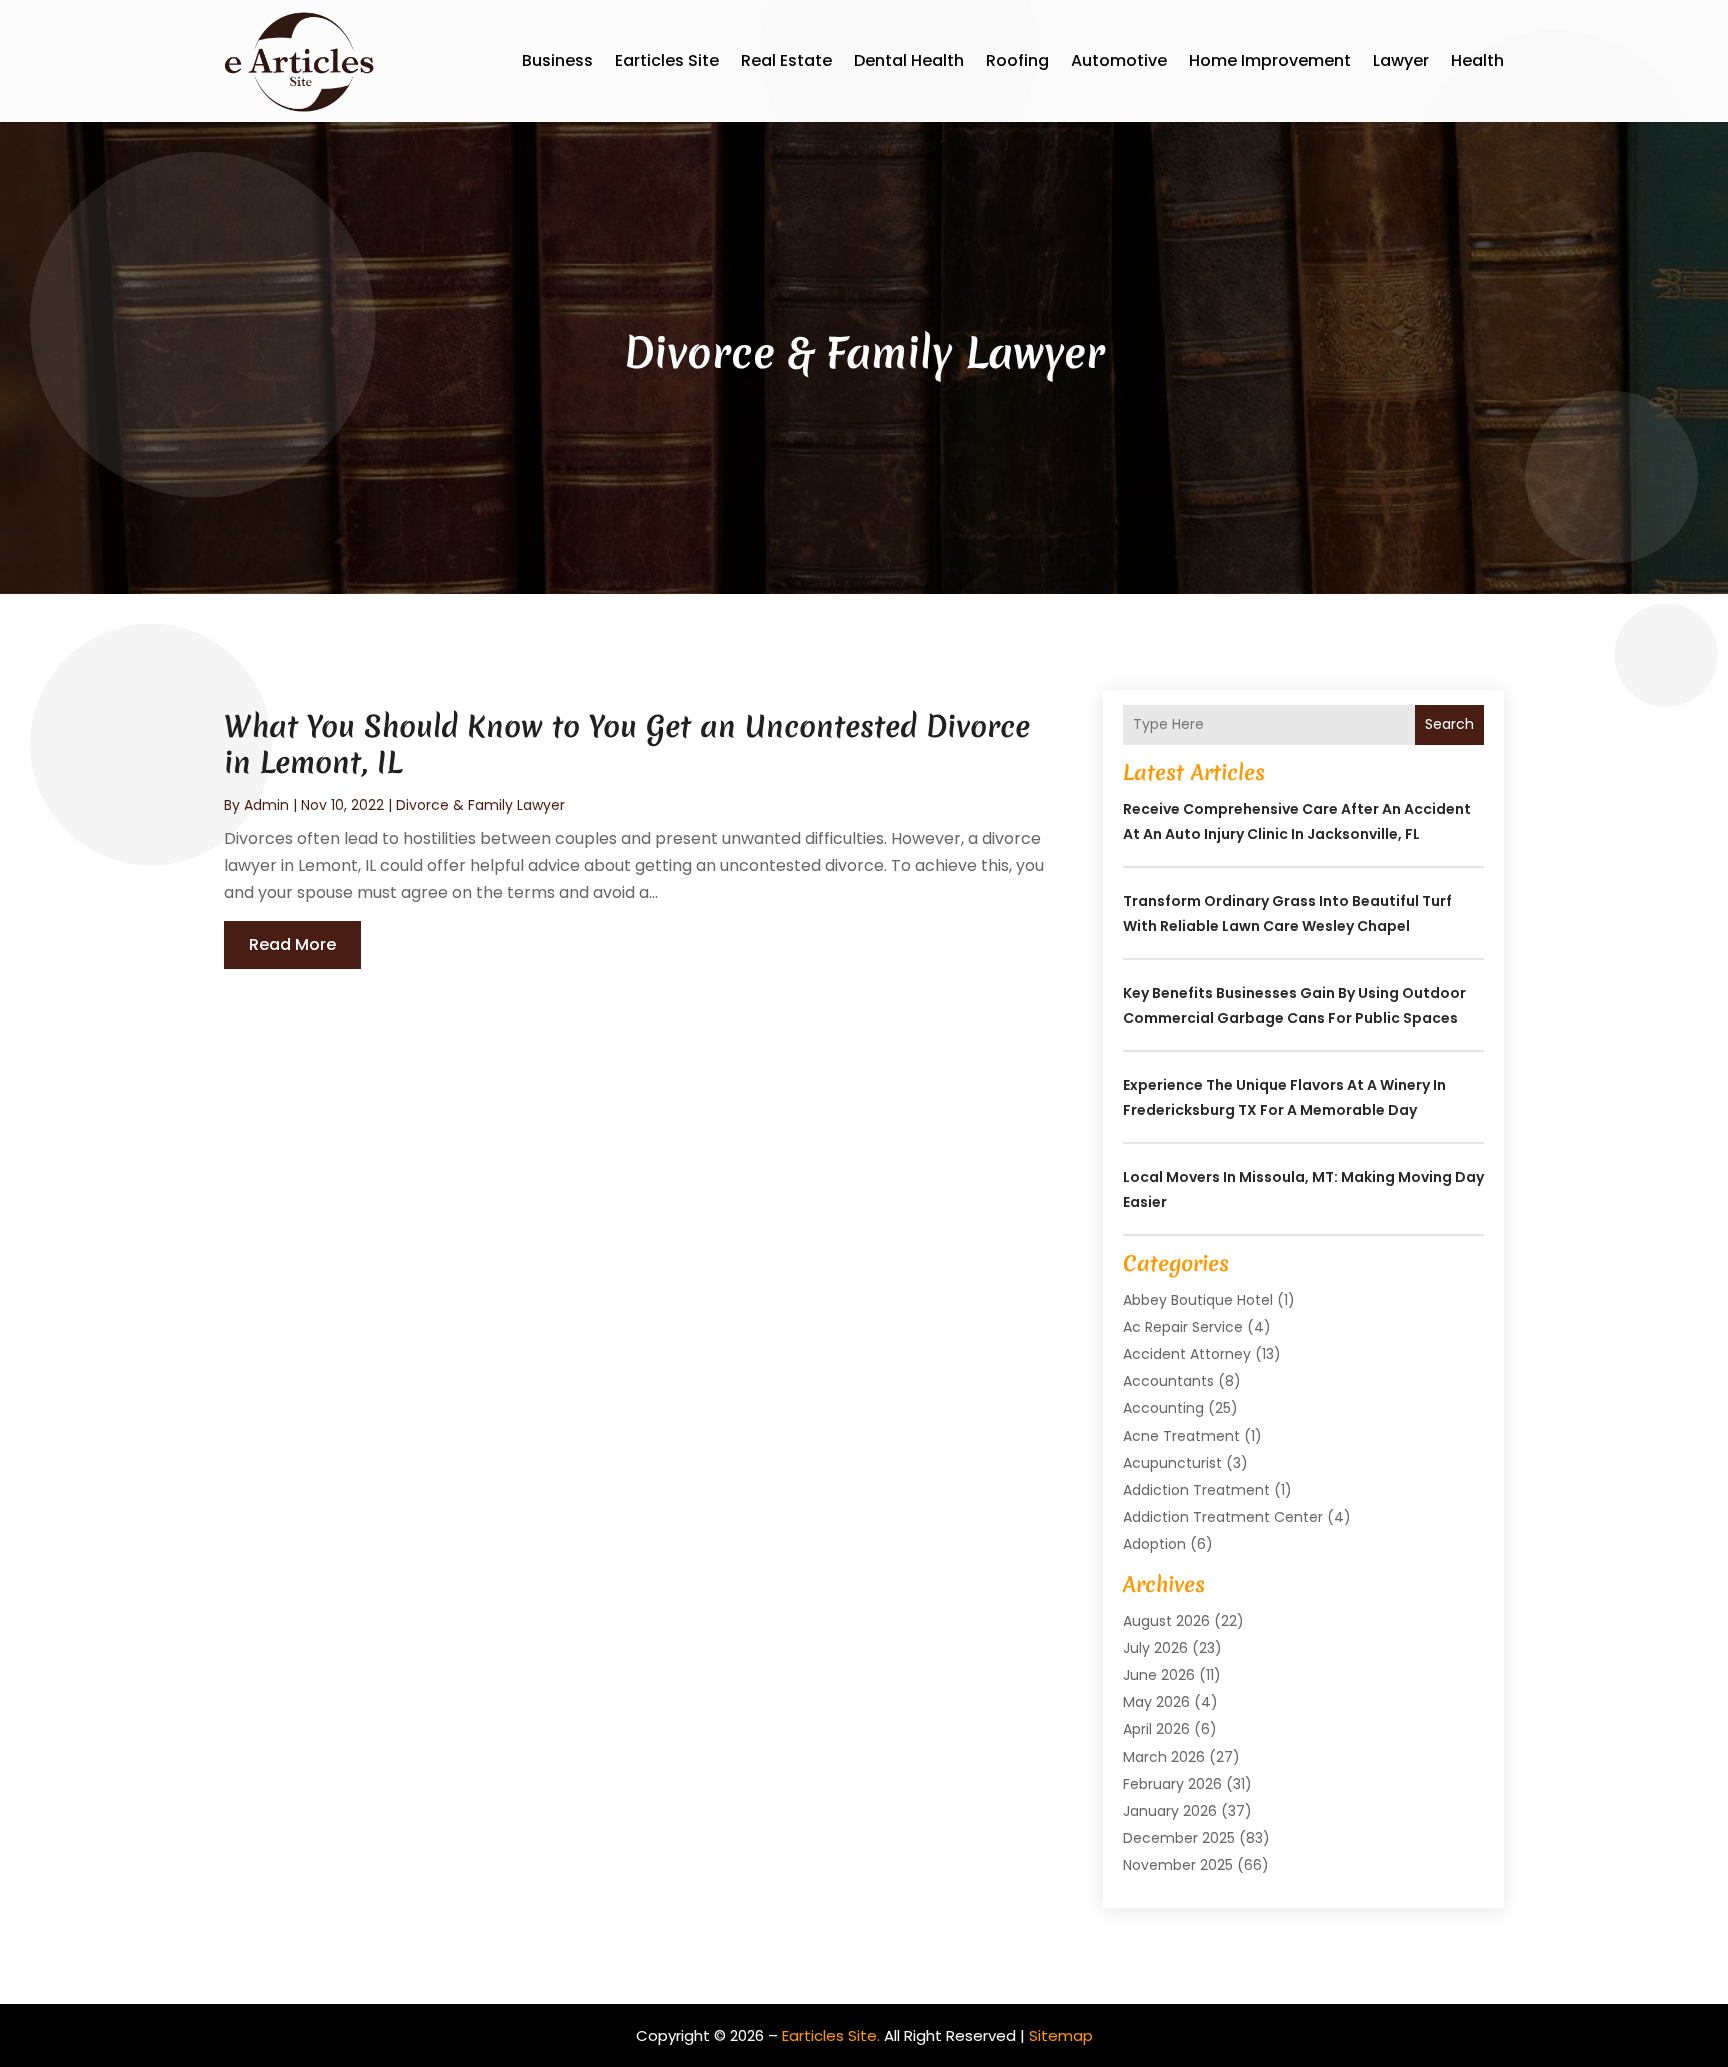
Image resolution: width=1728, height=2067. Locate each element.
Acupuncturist (1172, 1463)
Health (1477, 60)
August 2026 (1166, 1621)
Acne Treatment (1181, 1436)
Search (1449, 724)
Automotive (1119, 60)
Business (557, 60)
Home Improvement (1270, 60)
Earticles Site (667, 60)
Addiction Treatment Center (1223, 1517)
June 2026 (1159, 1675)
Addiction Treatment (1196, 1490)
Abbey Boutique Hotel (1198, 1300)
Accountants (1168, 1381)
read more (292, 944)
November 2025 (1178, 1865)
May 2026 (1156, 1702)
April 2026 (1156, 1729)
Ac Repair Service (1183, 1327)
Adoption (1154, 1544)
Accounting (1163, 1408)
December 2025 (1179, 1838)
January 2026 (1170, 1811)
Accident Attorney (1187, 1354)
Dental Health (909, 60)
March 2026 (1164, 1757)
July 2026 (1155, 1648)
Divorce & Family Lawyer (480, 805)
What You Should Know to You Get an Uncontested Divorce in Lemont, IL (627, 744)
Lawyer (1401, 60)
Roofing (1017, 60)
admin (266, 805)
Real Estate (786, 60)
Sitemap (1061, 2035)
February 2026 (1172, 1784)
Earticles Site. (831, 2035)
